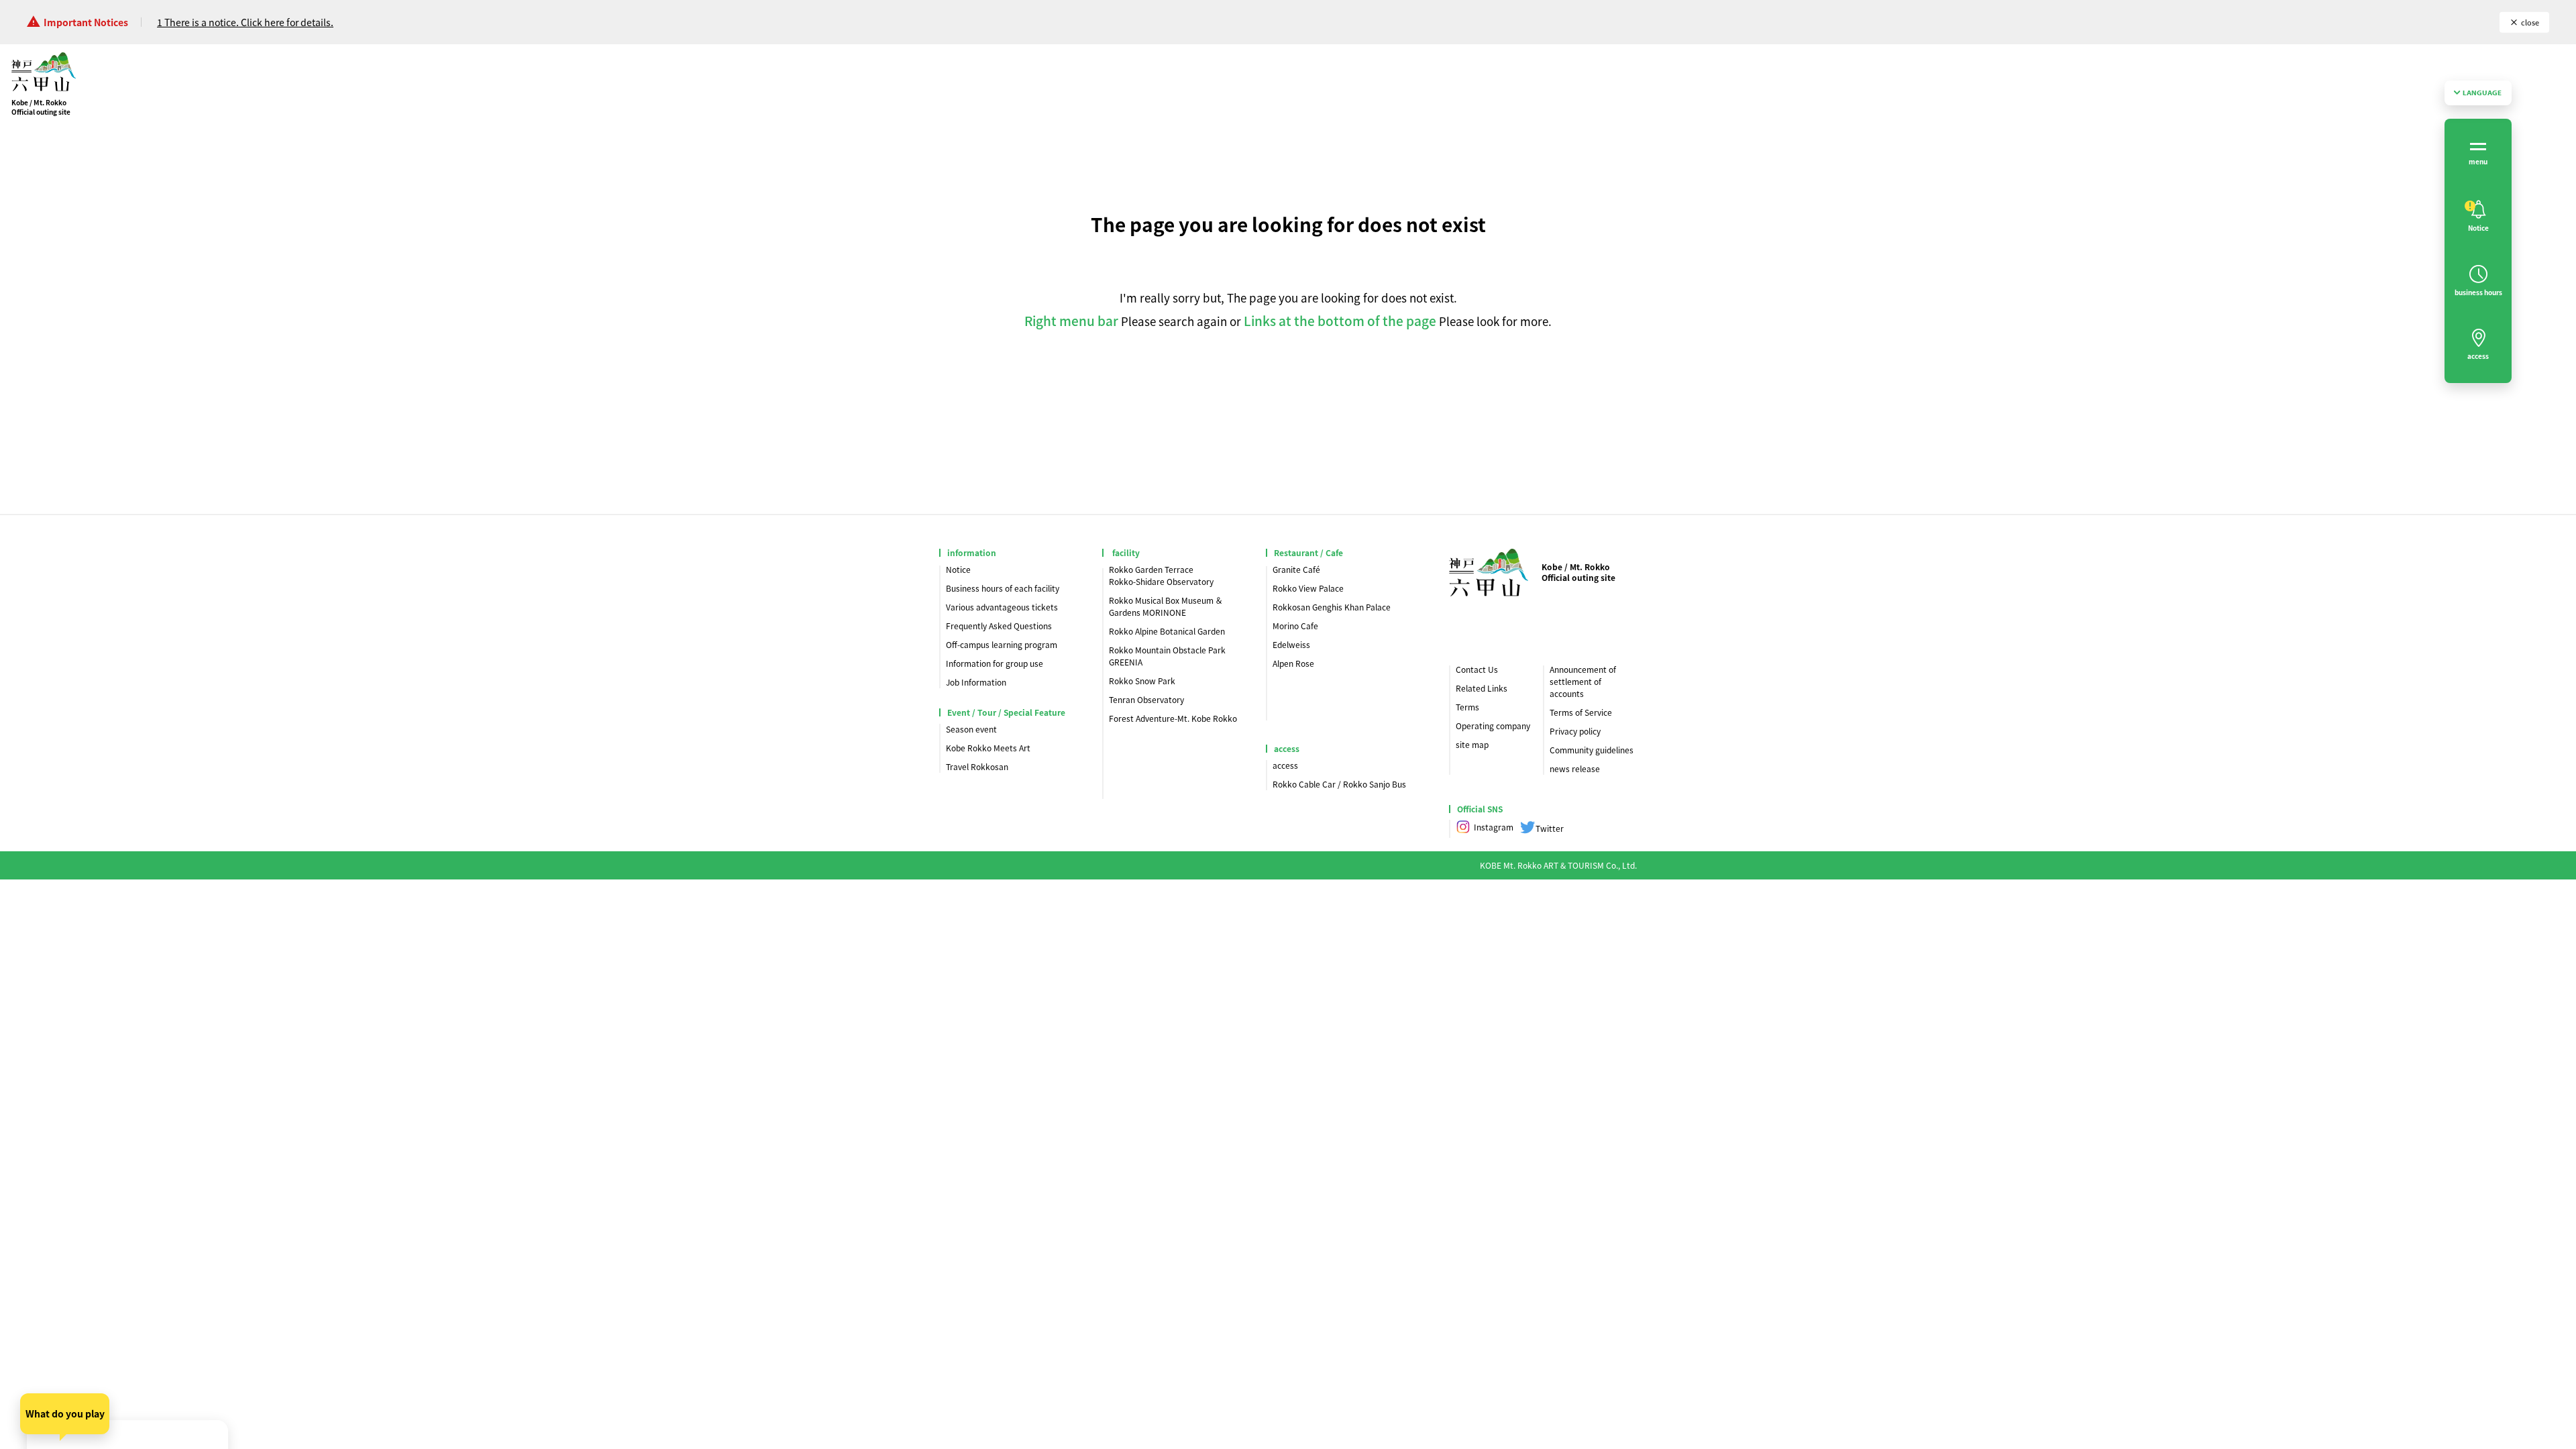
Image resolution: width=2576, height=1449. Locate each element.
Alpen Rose (1293, 663)
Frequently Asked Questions (999, 626)
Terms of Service (1581, 712)
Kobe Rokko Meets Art (988, 748)
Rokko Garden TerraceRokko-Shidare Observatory (1161, 575)
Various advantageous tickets (1002, 607)
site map (1472, 744)
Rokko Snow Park (1142, 681)
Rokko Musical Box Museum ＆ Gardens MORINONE (1166, 606)
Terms (1467, 707)
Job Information (976, 682)
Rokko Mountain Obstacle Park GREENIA (1167, 656)
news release (1575, 768)
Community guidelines (1592, 750)
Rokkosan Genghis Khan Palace (1332, 607)
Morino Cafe (1295, 626)
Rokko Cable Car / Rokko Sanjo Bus (1339, 784)
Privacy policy (1575, 731)
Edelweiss (1291, 644)
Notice (958, 569)
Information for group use (995, 663)
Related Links (1482, 688)
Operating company (1493, 726)
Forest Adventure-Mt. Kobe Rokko (1173, 718)
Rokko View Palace (1308, 588)
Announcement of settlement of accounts (1583, 681)
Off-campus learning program (1002, 644)
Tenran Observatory (1146, 699)
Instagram (1494, 827)
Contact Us (1477, 669)
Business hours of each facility (1003, 588)
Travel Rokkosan (977, 766)
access (1285, 765)
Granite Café (1296, 569)
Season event (971, 729)
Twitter (1550, 828)
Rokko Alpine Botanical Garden (1167, 631)
